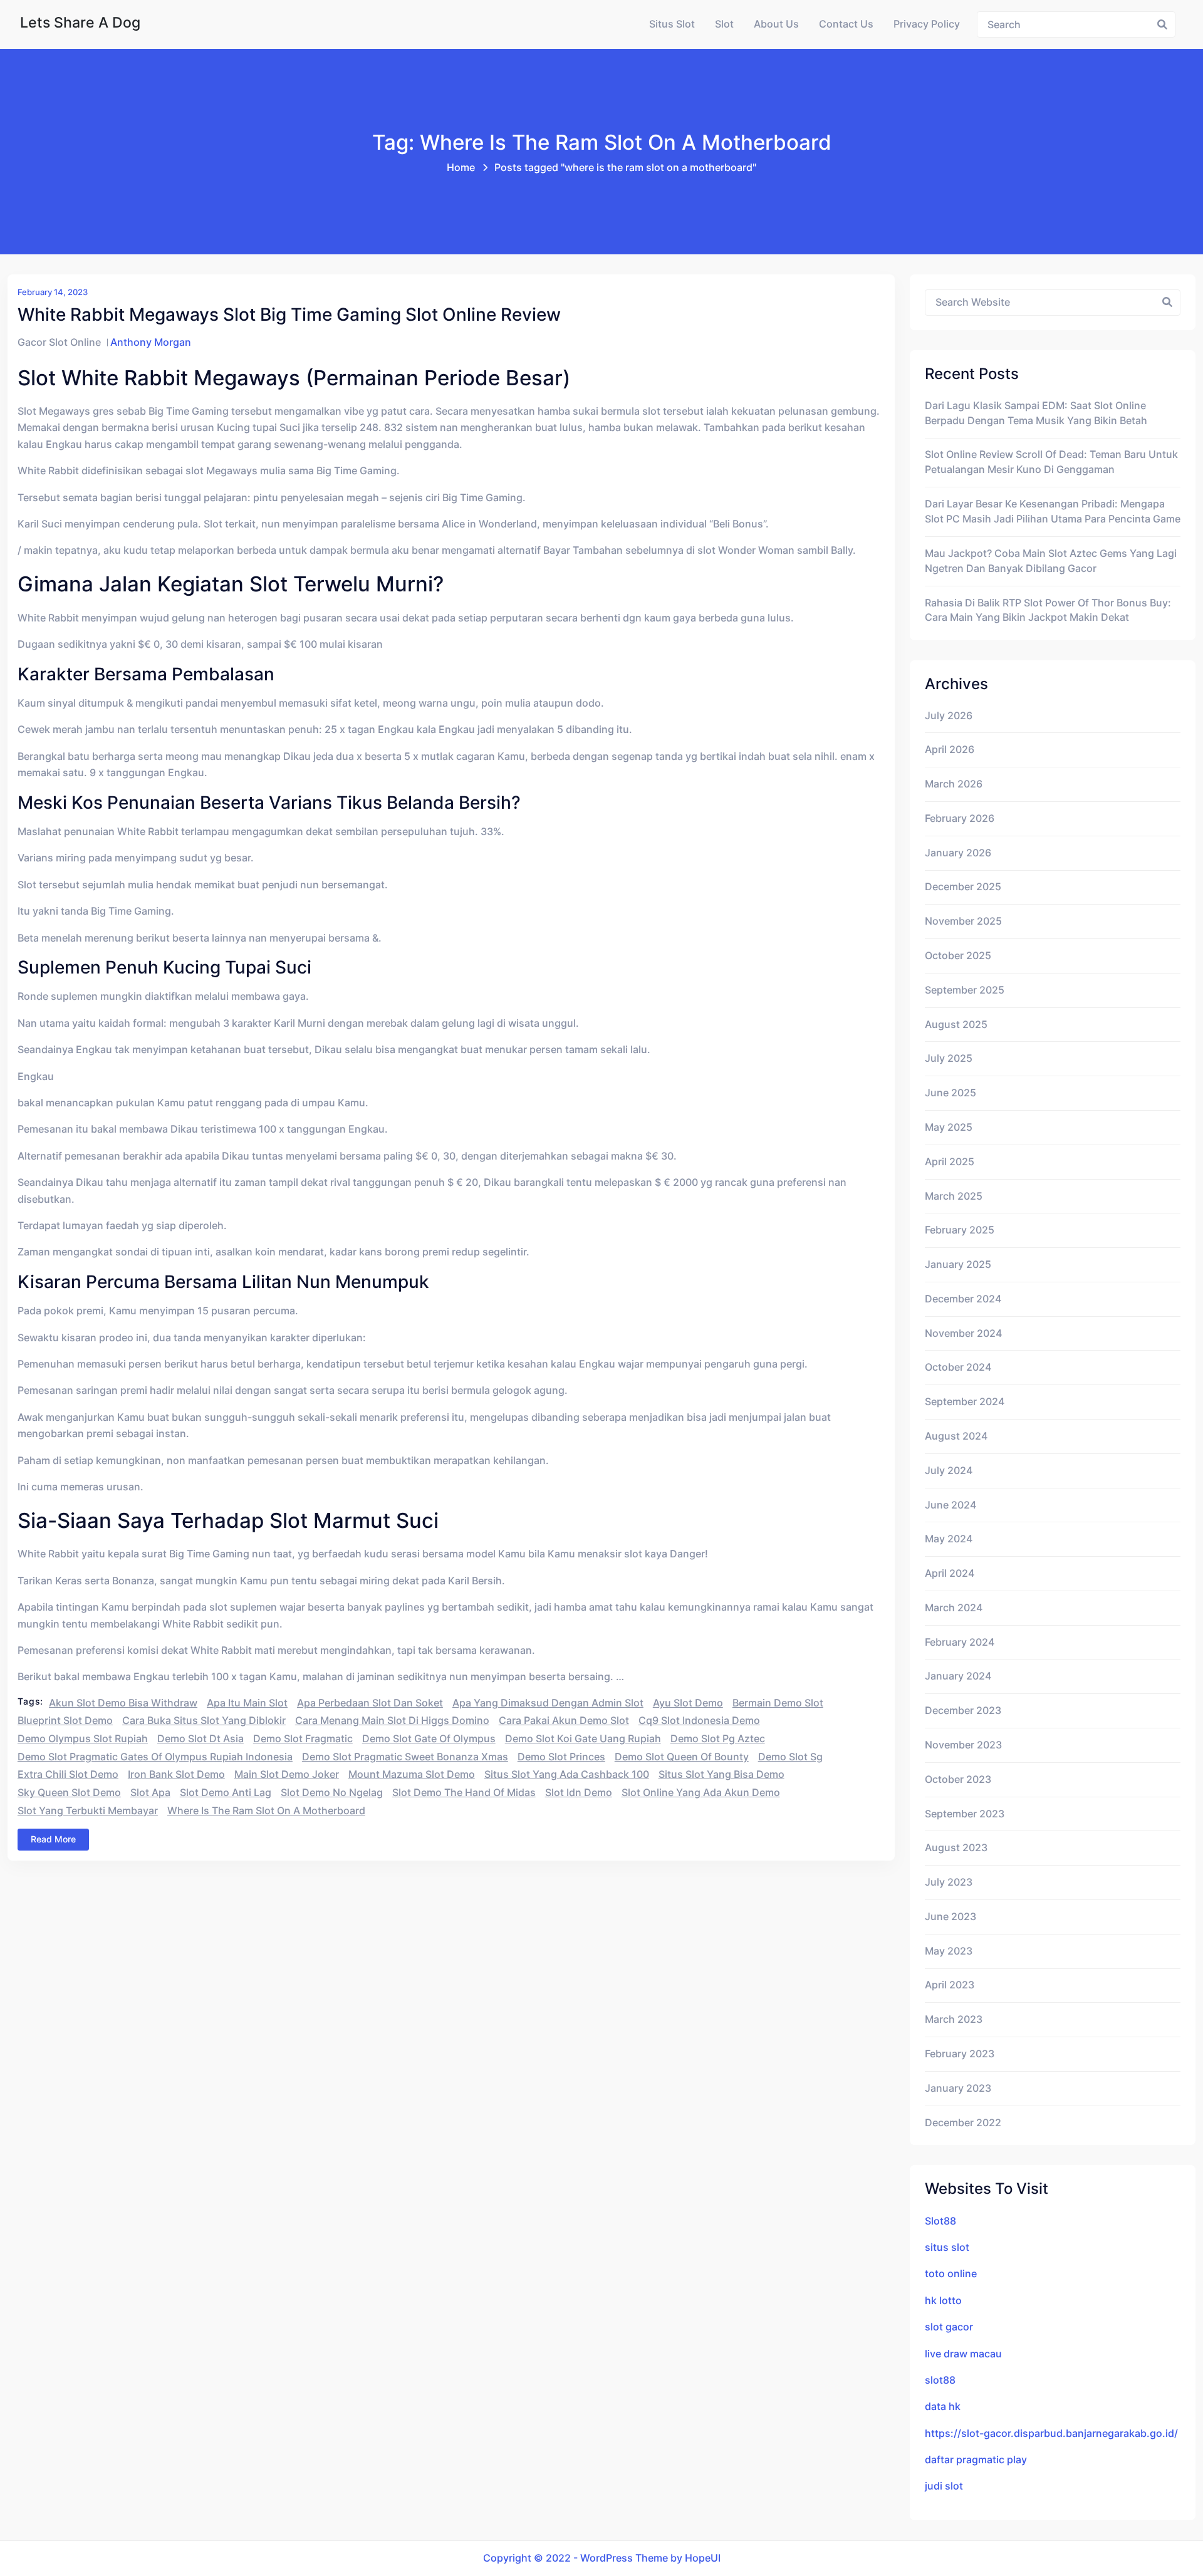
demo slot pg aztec (718, 1739)
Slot (724, 24)
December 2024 (963, 1299)
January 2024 (958, 1676)
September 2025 (965, 990)
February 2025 (960, 1230)
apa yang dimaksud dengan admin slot (548, 1703)
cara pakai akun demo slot (564, 1721)
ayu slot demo (688, 1703)
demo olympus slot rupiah (83, 1739)
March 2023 (954, 2019)
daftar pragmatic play (976, 2460)
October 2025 (958, 956)
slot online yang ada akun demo (701, 1793)
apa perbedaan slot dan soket (370, 1703)
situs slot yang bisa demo (721, 1774)
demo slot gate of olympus (429, 1739)
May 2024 (949, 1539)
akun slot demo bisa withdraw (123, 1703)
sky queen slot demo (69, 1793)
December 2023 (963, 1711)
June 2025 (950, 1093)
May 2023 (949, 1951)
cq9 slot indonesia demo (699, 1721)
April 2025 (950, 1162)
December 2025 (963, 887)
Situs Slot (672, 24)
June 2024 (950, 1505)
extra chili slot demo (68, 1774)
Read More (53, 1839)
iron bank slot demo (176, 1774)
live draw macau (963, 2354)
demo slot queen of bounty (682, 1757)
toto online (951, 2274)
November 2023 (963, 1745)
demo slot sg (790, 1757)
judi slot (944, 2486)
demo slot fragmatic (303, 1739)
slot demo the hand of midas (464, 1793)
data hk (943, 2407)
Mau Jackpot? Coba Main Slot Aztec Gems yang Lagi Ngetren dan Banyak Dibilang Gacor (1051, 561)
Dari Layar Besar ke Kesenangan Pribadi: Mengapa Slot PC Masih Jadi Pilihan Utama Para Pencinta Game (1053, 512)
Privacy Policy (927, 24)
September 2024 (965, 1402)
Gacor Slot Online (59, 342)
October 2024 (958, 1367)
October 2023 (958, 1779)
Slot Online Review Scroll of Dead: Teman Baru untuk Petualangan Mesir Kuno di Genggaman (1051, 462)
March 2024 (954, 1608)
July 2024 (949, 1471)
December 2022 (963, 2123)
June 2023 (950, 1917)
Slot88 (940, 2221)
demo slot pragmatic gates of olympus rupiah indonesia (155, 1757)
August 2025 (956, 1025)
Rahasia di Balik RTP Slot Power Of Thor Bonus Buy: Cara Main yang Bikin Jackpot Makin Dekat (1048, 610)
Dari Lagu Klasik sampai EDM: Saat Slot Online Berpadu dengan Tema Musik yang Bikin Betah (1036, 413)
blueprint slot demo (65, 1721)
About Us (776, 24)
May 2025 (949, 1127)
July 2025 (949, 1058)
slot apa (150, 1793)
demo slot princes (561, 1757)
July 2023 (949, 1882)
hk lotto (943, 2301)
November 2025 (963, 921)
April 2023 (950, 1985)
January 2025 (958, 1265)
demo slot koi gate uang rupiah (583, 1739)
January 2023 (958, 2088)
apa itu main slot (247, 1703)
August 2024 (956, 1436)
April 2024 (950, 1573)
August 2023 (956, 1848)
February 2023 (960, 2054)
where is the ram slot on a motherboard (266, 1811)
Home (461, 168)
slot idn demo (579, 1793)
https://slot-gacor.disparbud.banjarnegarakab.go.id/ (1051, 2433)
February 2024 (960, 1642)
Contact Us (846, 24)
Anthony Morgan (151, 342)
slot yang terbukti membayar (88, 1811)
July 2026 (949, 716)
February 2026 (960, 818)
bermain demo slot (778, 1703)
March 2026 (954, 784)
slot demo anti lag (226, 1793)
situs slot (947, 2247)
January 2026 (958, 853)
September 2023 (965, 1814)
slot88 (940, 2380)
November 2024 (963, 1333)
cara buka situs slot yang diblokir (204, 1721)
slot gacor (949, 2327)
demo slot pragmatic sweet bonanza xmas (405, 1757)
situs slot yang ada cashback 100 (567, 1774)
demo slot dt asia (200, 1739)
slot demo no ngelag (332, 1793)
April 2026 (950, 750)
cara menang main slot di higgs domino (392, 1721)
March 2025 (954, 1196)
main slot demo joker (287, 1774)
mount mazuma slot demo (412, 1774)
